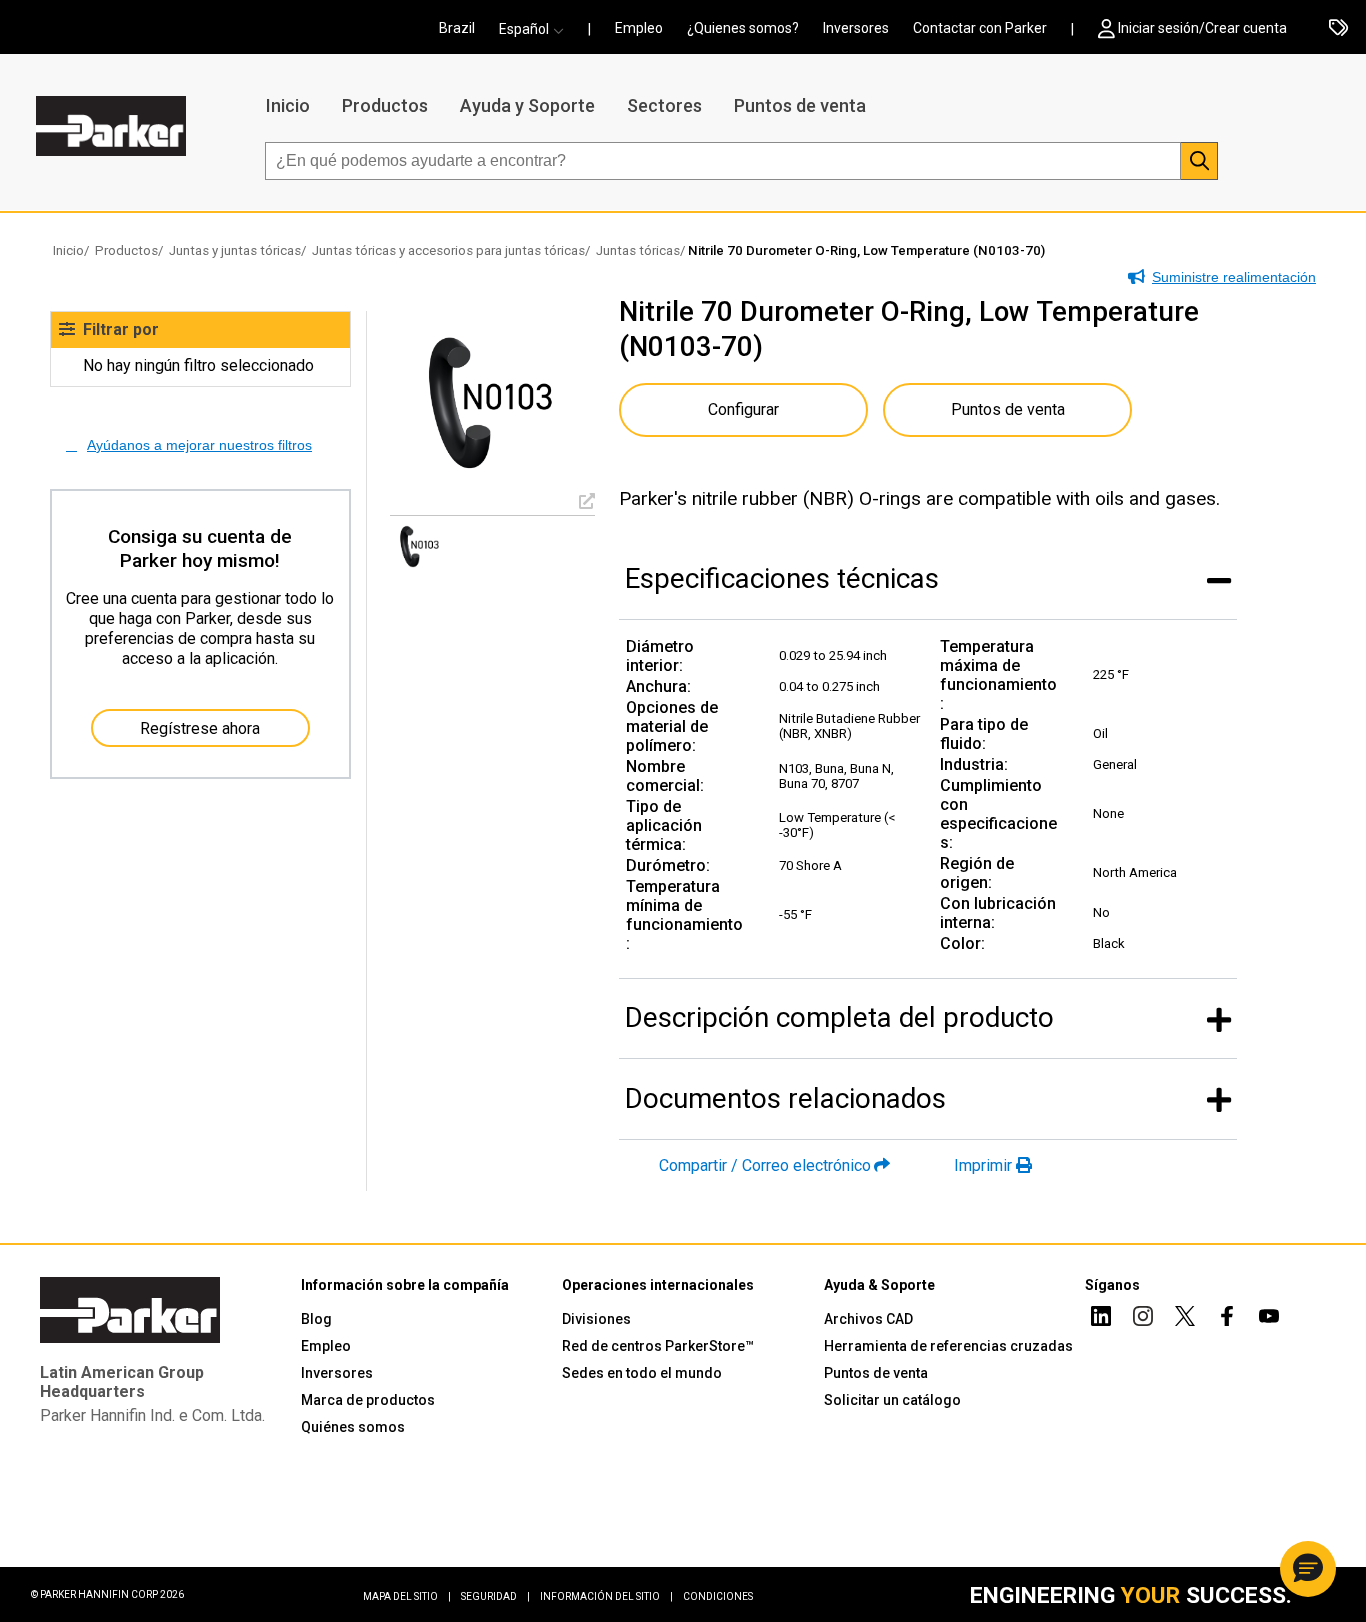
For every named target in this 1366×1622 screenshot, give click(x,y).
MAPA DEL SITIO (407, 1596)
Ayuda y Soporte (527, 105)
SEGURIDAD (495, 1596)
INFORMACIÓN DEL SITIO (606, 1596)
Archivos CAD (868, 1319)
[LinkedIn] (1101, 1319)
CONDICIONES (718, 1596)
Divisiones (596, 1319)
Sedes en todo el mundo (642, 1373)
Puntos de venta (800, 105)
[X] (1185, 1319)
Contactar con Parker (980, 28)
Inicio (288, 105)
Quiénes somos (353, 1427)
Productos (385, 105)
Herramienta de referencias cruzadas (948, 1346)
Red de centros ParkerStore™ (658, 1346)
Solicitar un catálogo (892, 1400)
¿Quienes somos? (743, 28)
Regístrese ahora (200, 728)
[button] (537, 29)
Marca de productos (368, 1400)
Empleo (639, 28)
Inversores (856, 28)
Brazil (457, 28)
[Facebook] (1227, 1319)
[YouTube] (1269, 1319)
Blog (316, 1319)
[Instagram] (1143, 1319)
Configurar (743, 409)
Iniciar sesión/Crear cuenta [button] (1202, 28)
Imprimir (983, 1165)
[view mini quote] (1338, 29)
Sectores (664, 105)
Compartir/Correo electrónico (765, 1165)
